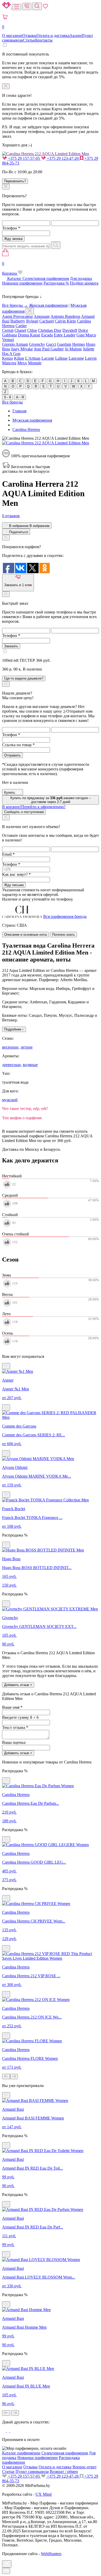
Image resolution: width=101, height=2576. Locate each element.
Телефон (11, 228)
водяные (30, 1065)
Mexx (22, 363)
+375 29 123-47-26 (63, 158)
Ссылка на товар (18, 745)
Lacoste (48, 358)
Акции (75, 36)
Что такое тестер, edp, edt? (25, 1109)
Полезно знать (63, 935)
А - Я (20, 397)
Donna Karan (29, 335)
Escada (47, 335)
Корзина (10, 268)
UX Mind (44, 2494)
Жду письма (14, 885)
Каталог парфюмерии (21, 2453)
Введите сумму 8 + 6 (20, 1717)
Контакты (44, 40)
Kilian (19, 358)
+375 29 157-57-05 (24, 158)
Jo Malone (73, 349)
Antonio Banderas (65, 316)
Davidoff (70, 330)
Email (8, 854)
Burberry (18, 321)
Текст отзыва (15, 1727)
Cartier (21, 326)
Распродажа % (56, 283)
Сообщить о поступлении (24, 812)
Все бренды (12, 402)
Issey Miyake (22, 349)
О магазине (12, 36)
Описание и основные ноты (26, 935)
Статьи (29, 40)
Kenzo (8, 358)
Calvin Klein (65, 321)
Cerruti (8, 330)
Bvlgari (32, 321)
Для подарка (81, 278)
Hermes (79, 344)
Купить (10, 793)
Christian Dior (50, 330)
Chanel (20, 330)
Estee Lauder (65, 335)
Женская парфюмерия (48, 305)
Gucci (51, 344)
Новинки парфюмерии (22, 283)
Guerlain (64, 344)
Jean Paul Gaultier (49, 349)
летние (27, 1047)
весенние (10, 1047)
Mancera (9, 363)
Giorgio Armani (15, 344)
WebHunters (51, 2554)
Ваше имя (12, 1707)
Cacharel (47, 321)
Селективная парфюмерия (46, 278)
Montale (35, 363)
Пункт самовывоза (32, 2472)
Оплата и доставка (53, 36)
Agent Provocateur (17, 316)
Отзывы (29, 36)
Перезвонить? (15, 181)
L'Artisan (33, 358)
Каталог (14, 278)
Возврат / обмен (64, 2472)
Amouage (42, 316)
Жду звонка (13, 239)
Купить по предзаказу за (51, 800)
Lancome (76, 358)
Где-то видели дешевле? (24, 678)
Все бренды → (15, 305)
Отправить (12, 755)
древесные (11, 1065)
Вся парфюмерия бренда (65, 916)
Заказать (11, 646)
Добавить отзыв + (18, 1685)
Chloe (32, 330)
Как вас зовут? (16, 874)
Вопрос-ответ (85, 2467)
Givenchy (37, 344)
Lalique (61, 358)
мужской (10, 1100)
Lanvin (91, 358)
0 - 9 (8, 397)
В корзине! (34, 807)
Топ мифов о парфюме (22, 1118)
